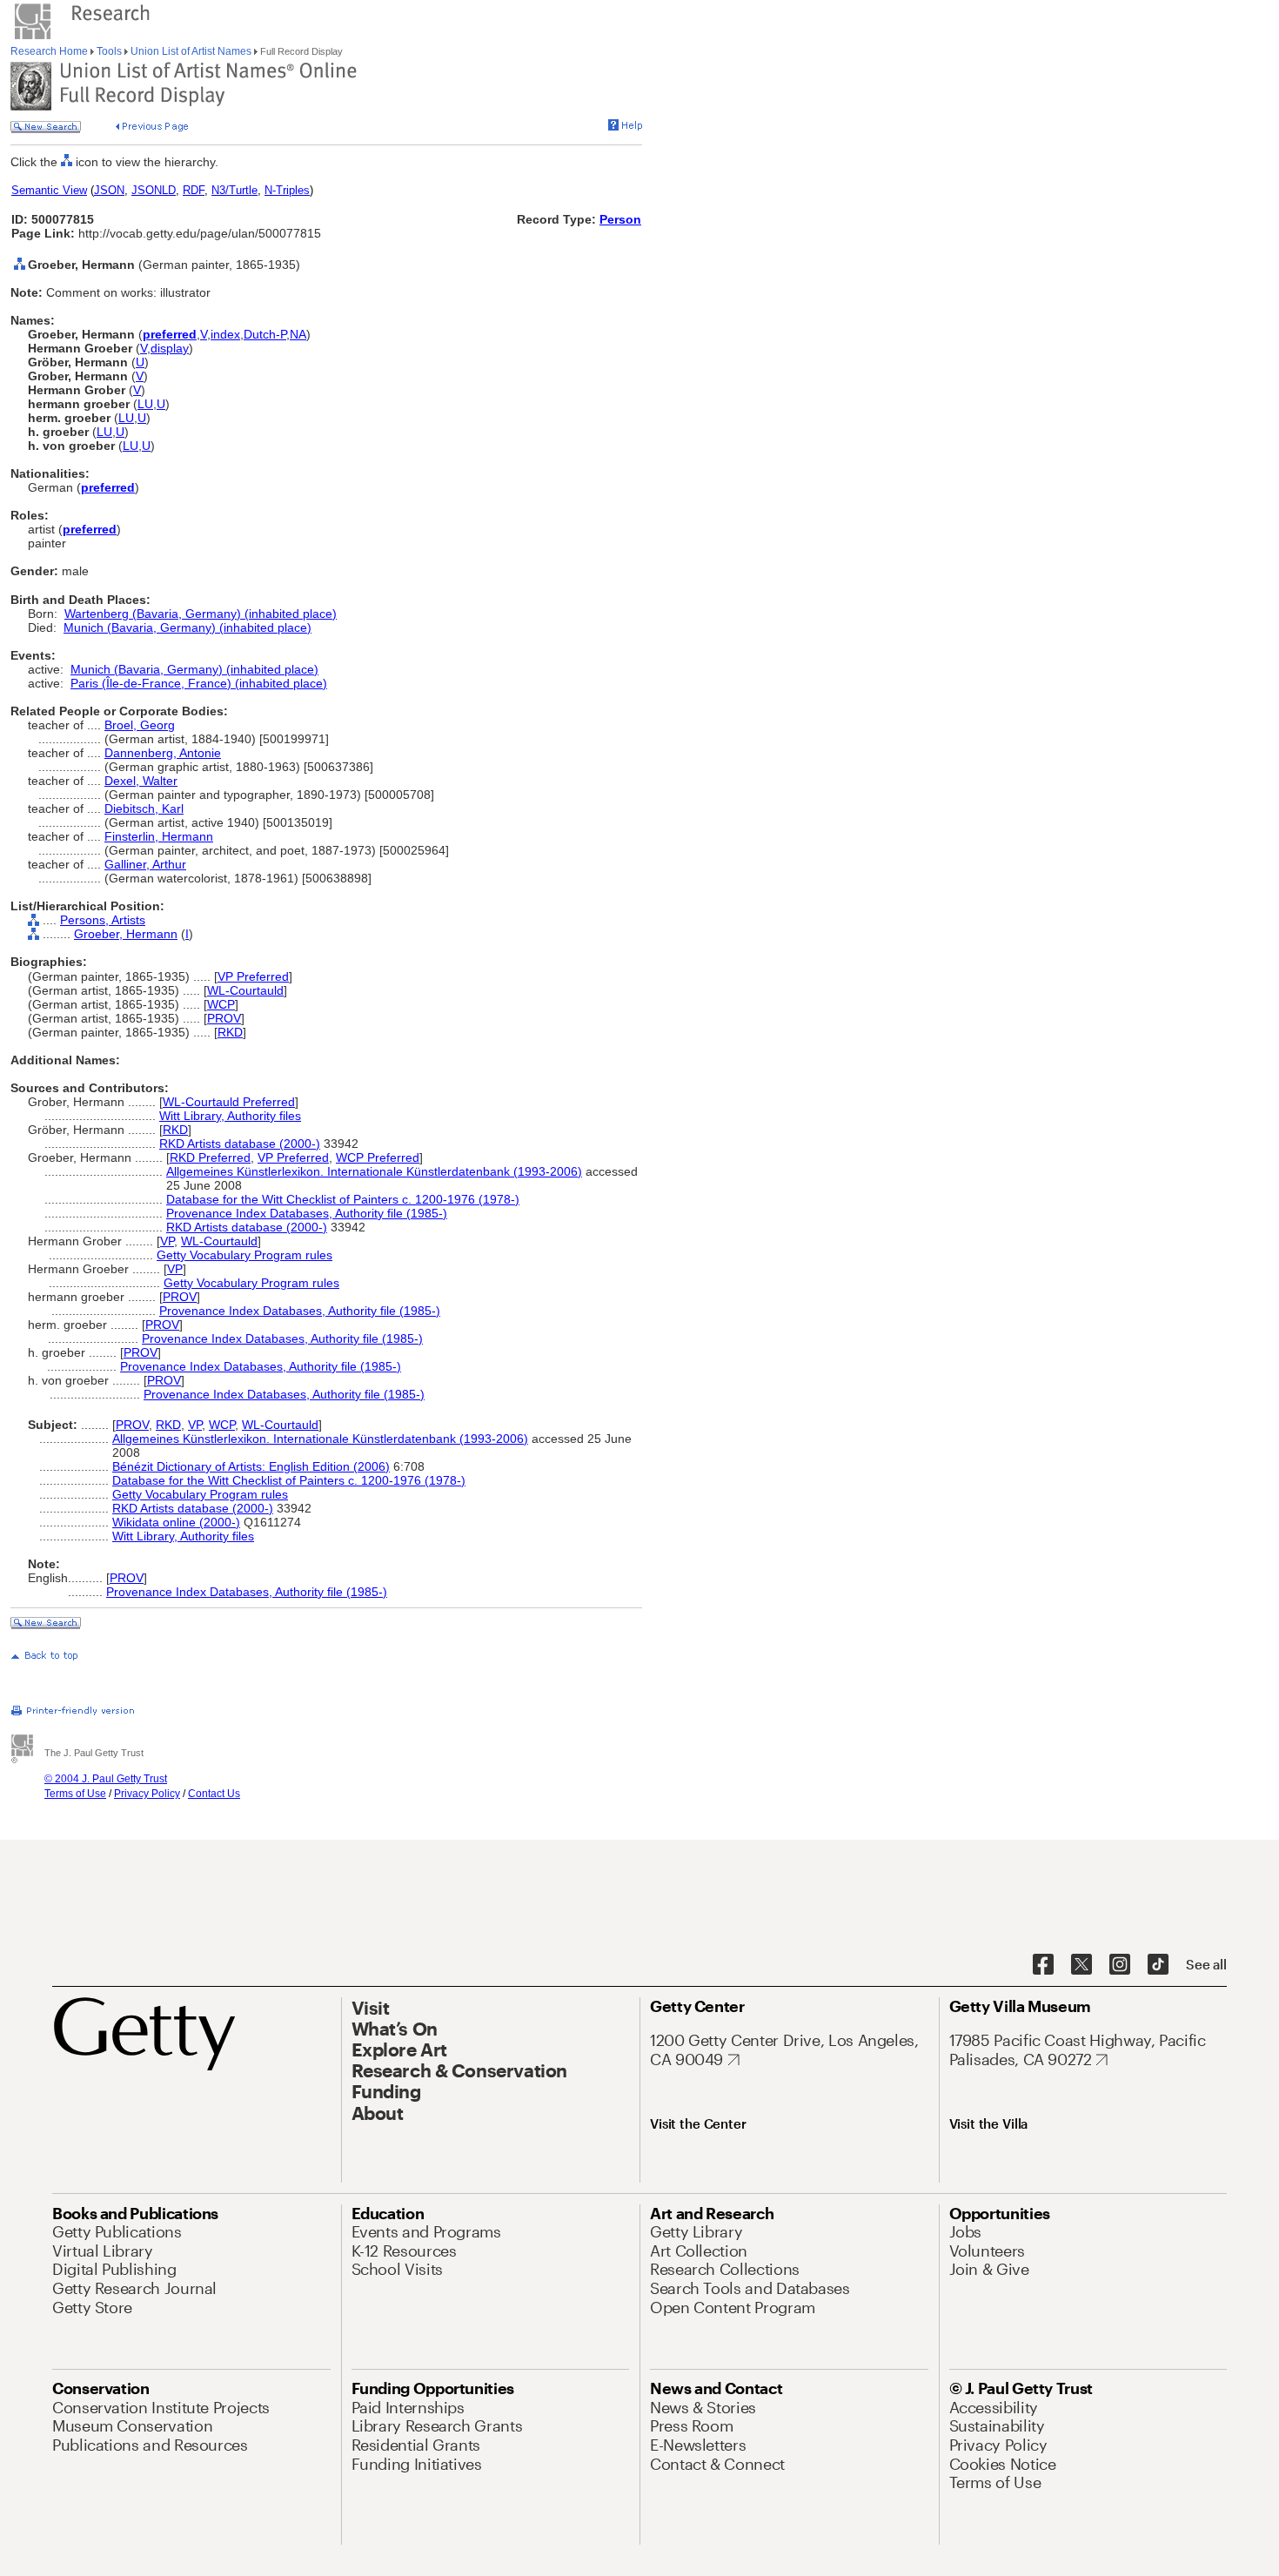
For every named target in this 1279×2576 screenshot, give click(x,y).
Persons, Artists (103, 920)
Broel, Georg (140, 725)
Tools (109, 51)
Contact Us (214, 1794)
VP (167, 1241)
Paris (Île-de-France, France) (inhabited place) (199, 683)
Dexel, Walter (141, 781)
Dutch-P (265, 334)
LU (145, 404)
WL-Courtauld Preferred (229, 1102)
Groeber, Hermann (126, 934)
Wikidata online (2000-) (176, 1522)
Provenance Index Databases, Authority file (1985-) (307, 1213)
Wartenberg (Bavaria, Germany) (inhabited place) (201, 614)
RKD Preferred (210, 1157)
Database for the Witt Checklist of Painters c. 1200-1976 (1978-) (343, 1199)
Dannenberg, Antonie (163, 753)
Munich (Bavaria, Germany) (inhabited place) (187, 627)
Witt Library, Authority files (230, 1116)
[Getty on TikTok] (1158, 1965)
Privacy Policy (147, 1794)
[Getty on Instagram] (1120, 1965)
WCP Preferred (378, 1157)
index (225, 334)
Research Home (50, 51)
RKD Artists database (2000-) (240, 1144)
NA (298, 334)
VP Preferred (253, 976)
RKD (230, 1032)
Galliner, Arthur (145, 864)
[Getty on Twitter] (1081, 1965)
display (170, 348)
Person (620, 219)
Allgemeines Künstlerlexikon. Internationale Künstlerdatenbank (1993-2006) (374, 1171)
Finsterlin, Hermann (159, 836)
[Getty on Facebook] (1043, 1965)
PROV (224, 1018)
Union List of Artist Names (191, 51)
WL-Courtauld (245, 990)
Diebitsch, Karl (144, 808)
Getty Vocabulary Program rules (244, 1255)
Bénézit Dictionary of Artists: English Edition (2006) (251, 1466)
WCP (221, 1004)
